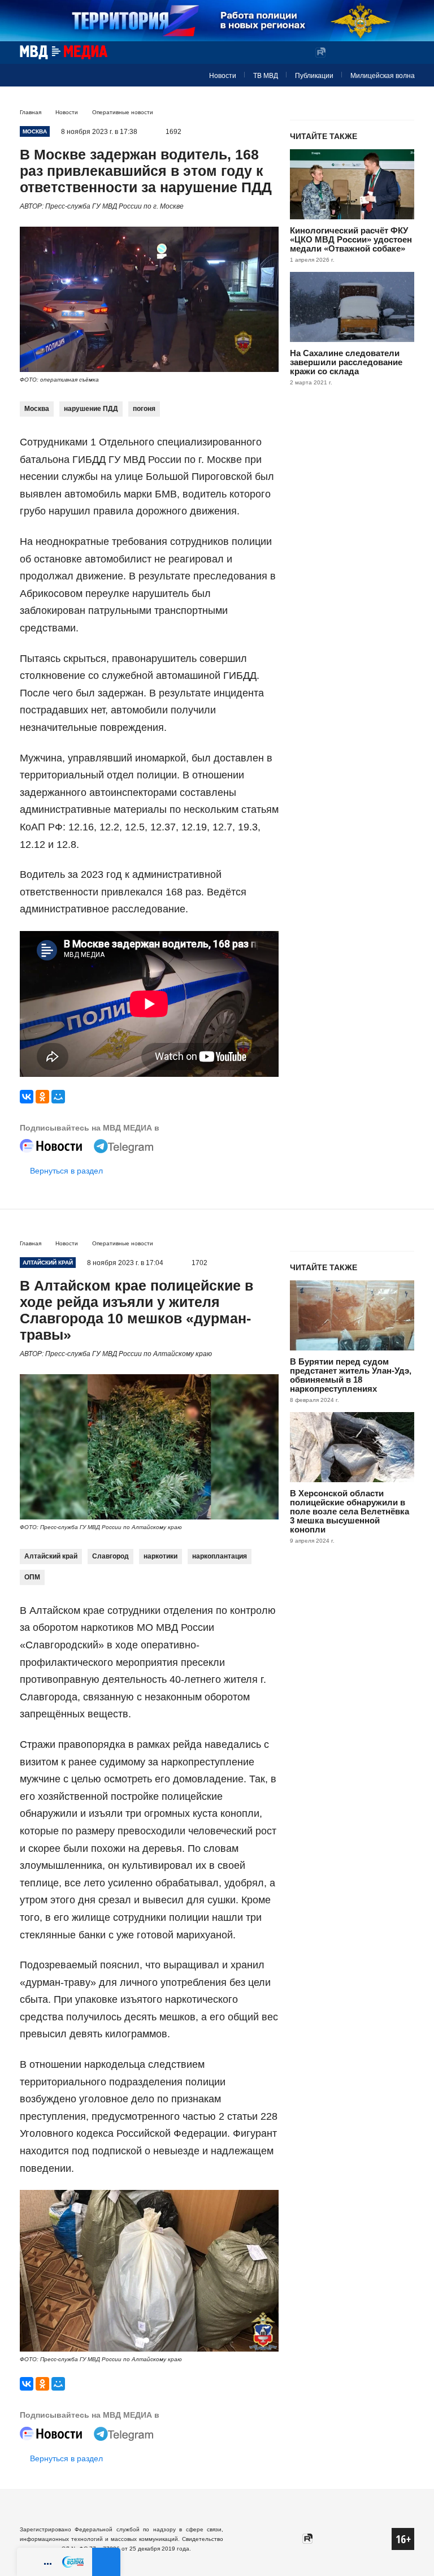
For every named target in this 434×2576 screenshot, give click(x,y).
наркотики (160, 1556)
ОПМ (32, 1577)
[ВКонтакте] (27, 1097)
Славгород (110, 1556)
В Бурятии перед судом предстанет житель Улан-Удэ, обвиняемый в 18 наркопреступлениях (351, 1375)
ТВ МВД (266, 76)
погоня (144, 409)
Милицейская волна (383, 76)
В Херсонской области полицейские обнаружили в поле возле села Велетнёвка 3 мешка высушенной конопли (350, 1511)
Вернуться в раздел (66, 1171)
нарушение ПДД (91, 409)
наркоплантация (220, 1556)
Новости (223, 76)
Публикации (314, 76)
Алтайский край (51, 1556)
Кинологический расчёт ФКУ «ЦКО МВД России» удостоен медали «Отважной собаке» (351, 239)
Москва (37, 409)
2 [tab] (158, 2340)
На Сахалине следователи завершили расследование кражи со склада (346, 362)
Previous (33, 2272)
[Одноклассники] (42, 1097)
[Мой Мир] (58, 1097)
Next (265, 2272)
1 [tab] (146, 2340)
